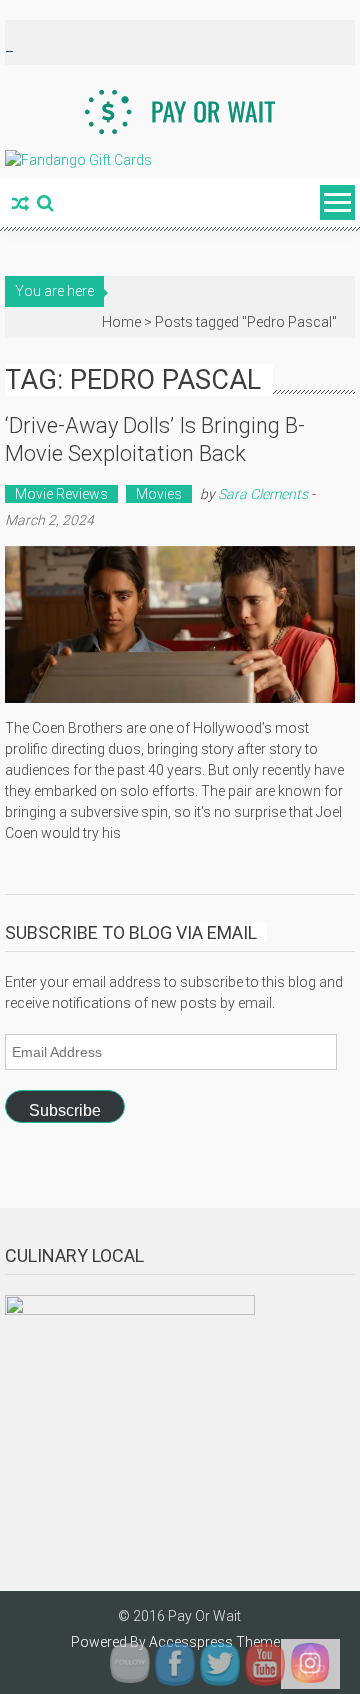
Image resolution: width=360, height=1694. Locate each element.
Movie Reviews (61, 494)
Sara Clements (263, 494)
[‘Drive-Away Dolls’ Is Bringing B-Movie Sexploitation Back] (179, 624)
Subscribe (65, 1110)
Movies (159, 494)
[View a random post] (20, 205)
